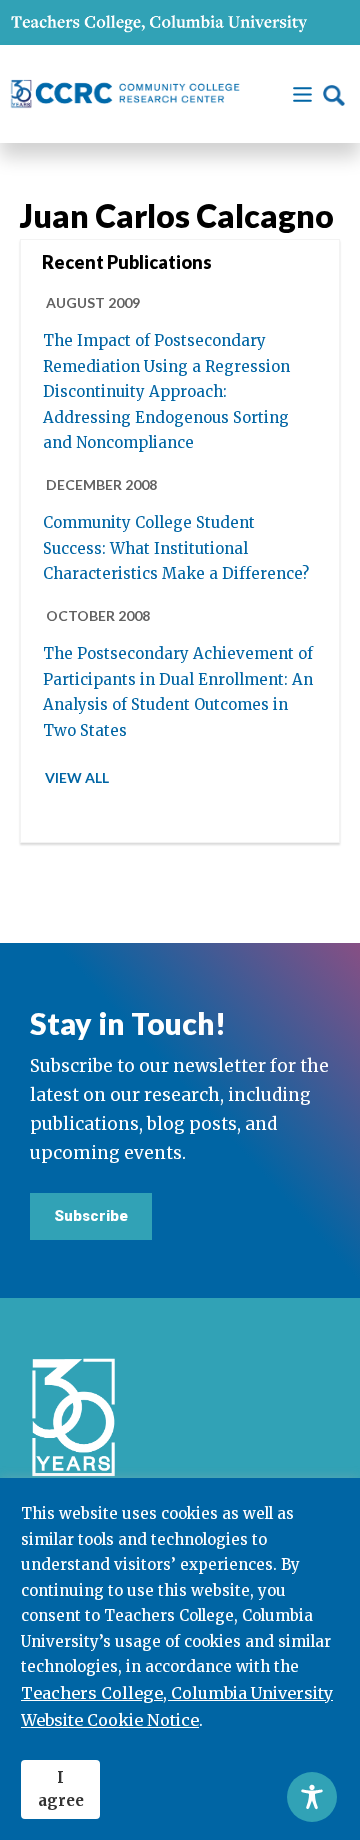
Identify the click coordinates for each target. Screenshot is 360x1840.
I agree (61, 1789)
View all (77, 777)
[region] (180, 1659)
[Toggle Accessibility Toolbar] (312, 1797)
